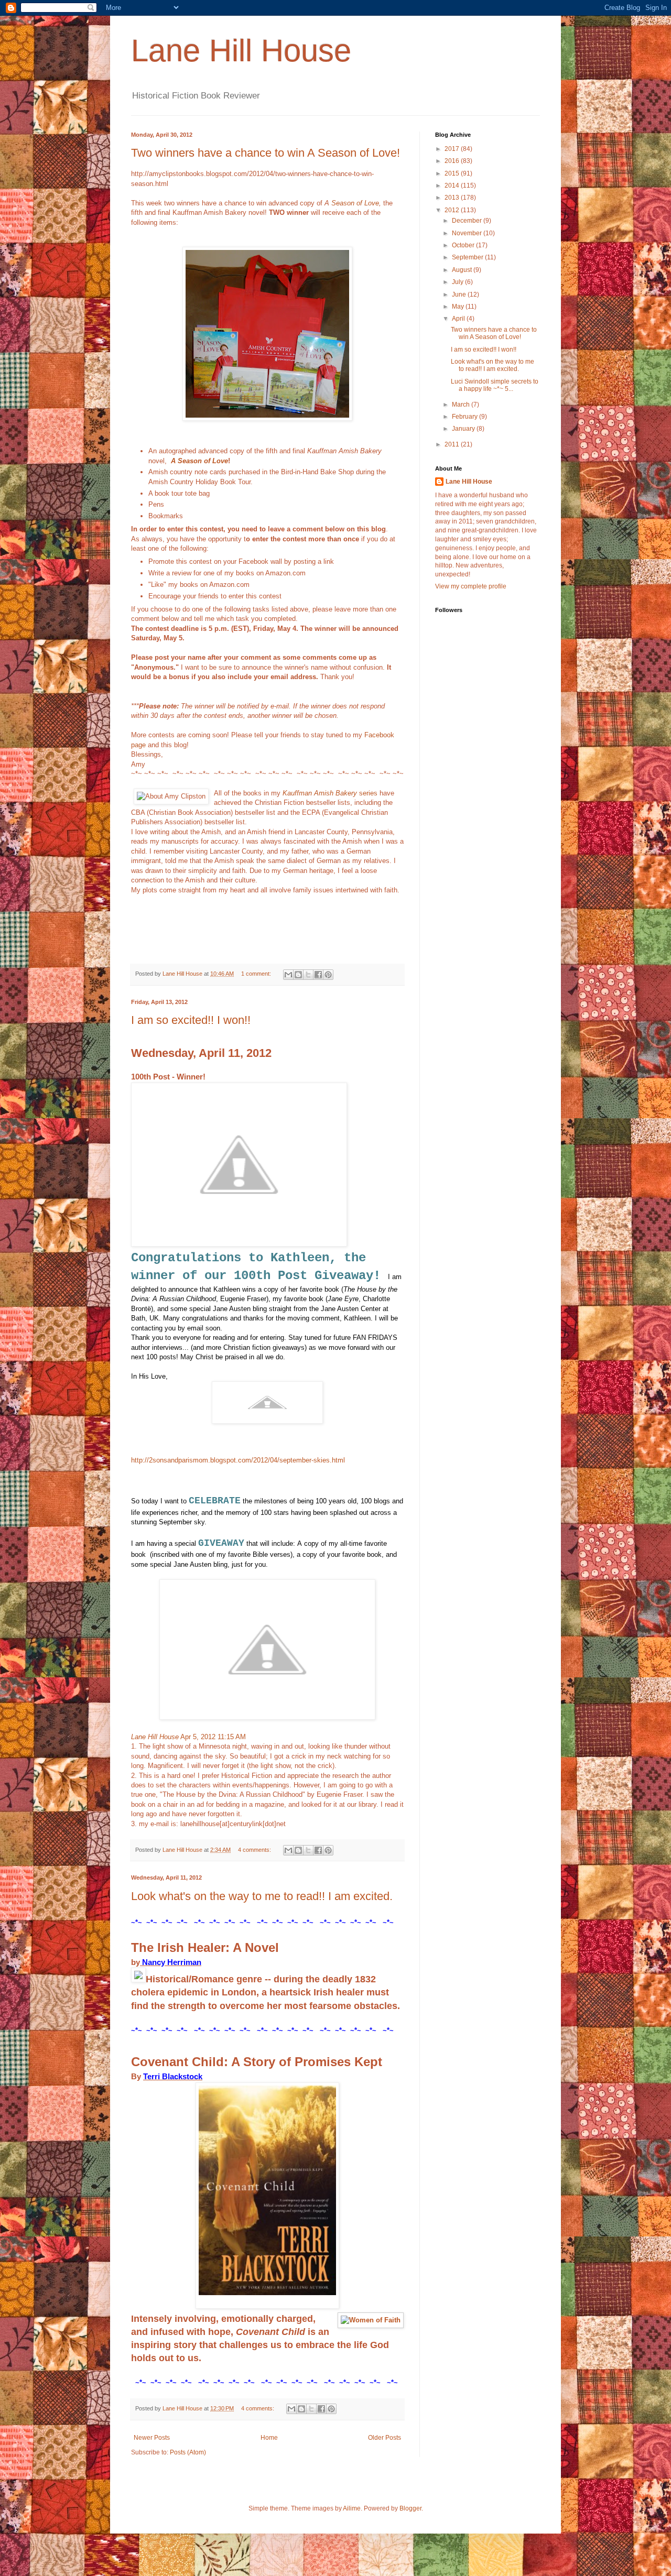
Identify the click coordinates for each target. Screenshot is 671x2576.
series (330, 793)
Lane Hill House (241, 51)
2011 (453, 444)
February (466, 417)
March (462, 405)
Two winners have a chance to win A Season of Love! (266, 153)
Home (269, 2438)
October (464, 245)
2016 (453, 161)
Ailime (352, 2508)
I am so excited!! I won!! (191, 1020)
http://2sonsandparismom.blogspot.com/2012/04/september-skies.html (238, 1460)
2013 (453, 198)
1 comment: (257, 974)
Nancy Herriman (172, 1962)
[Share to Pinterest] (328, 975)
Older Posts (385, 2438)
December (468, 221)
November (468, 233)
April (459, 319)
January (464, 429)
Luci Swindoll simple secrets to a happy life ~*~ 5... (495, 385)
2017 (453, 149)
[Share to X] (308, 975)
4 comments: (255, 1850)
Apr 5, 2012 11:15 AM (212, 1737)
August (463, 270)
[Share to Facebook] (318, 975)
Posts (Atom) (188, 2452)
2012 (453, 210)
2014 (453, 185)
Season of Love (355, 203)
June (460, 294)
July (458, 282)
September (468, 257)
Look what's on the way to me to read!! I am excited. (262, 1896)
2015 (453, 173)
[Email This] (288, 975)
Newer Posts (152, 2438)
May (459, 307)
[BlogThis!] (298, 975)
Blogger (410, 2508)
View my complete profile (471, 586)
